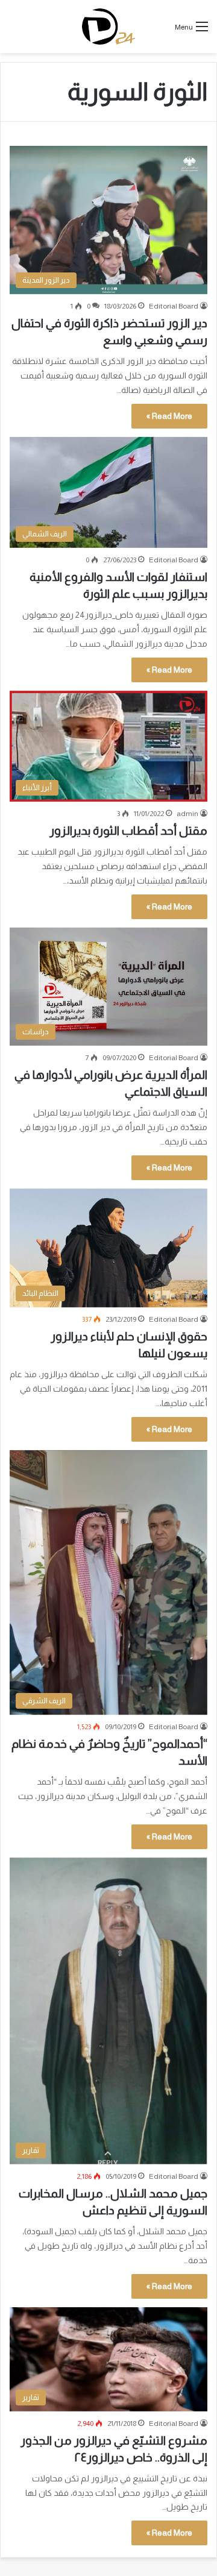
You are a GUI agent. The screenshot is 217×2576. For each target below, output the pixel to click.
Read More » (169, 416)
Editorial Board (174, 306)
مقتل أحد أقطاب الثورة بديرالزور (128, 831)
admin (187, 814)
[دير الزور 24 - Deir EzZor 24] (109, 27)
